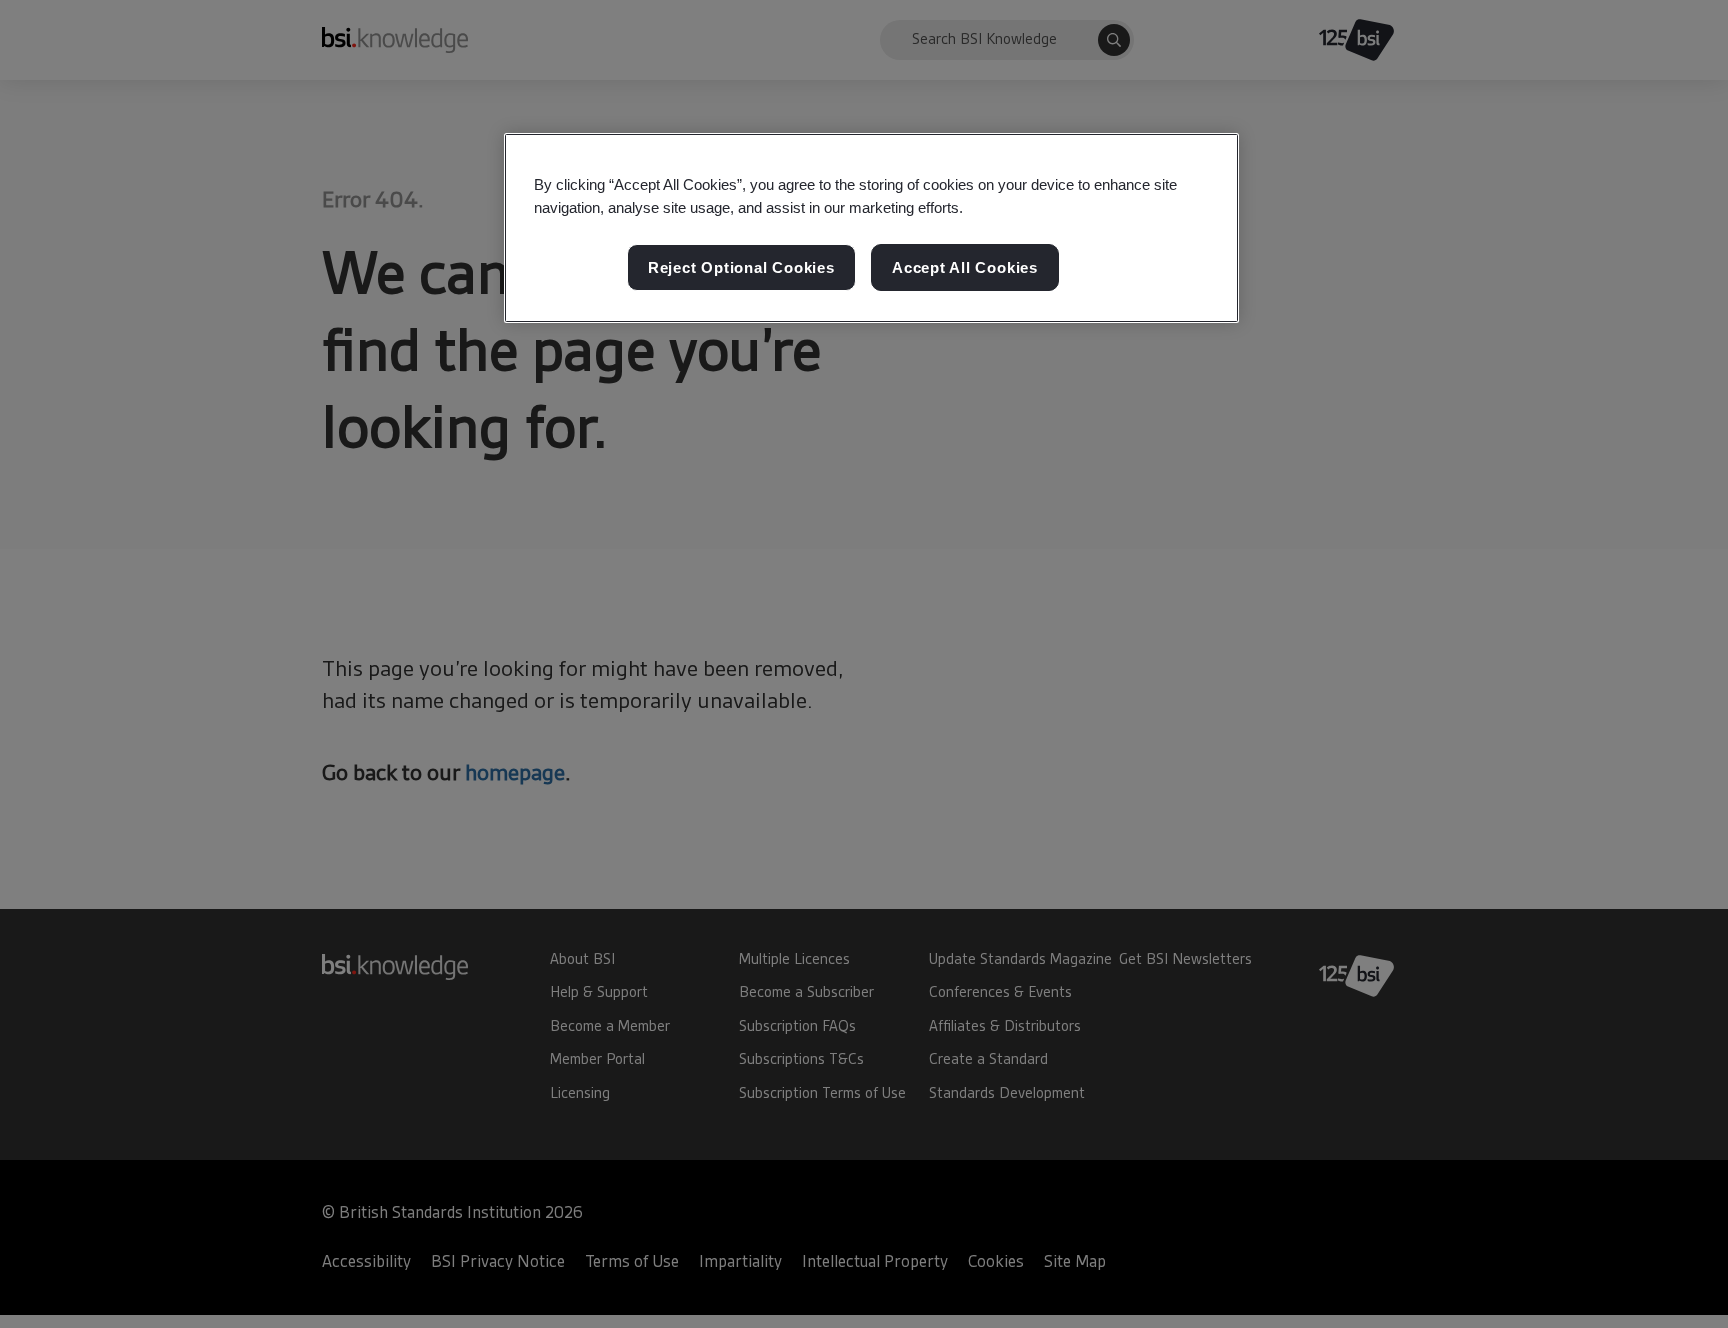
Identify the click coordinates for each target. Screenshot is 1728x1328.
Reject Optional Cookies (741, 267)
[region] (871, 228)
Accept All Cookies (965, 267)
